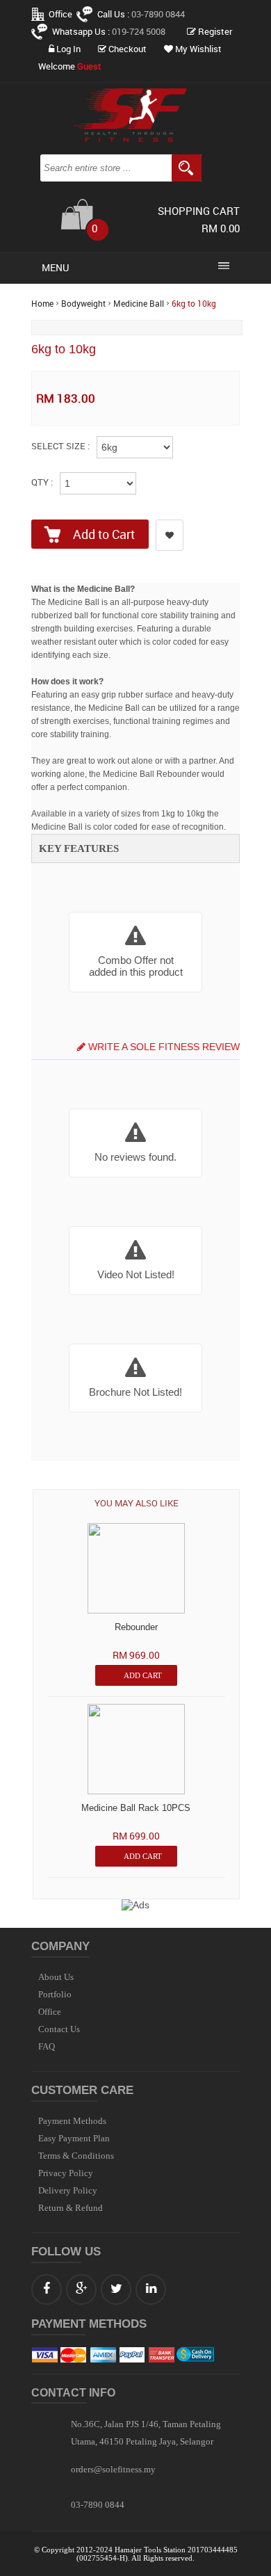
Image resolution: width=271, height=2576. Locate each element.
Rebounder (136, 1627)
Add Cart (143, 1675)
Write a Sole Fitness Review (163, 1047)
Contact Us (59, 2029)
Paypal (133, 2355)
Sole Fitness (135, 115)
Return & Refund (71, 2208)
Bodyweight (83, 304)
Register (214, 32)
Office (60, 14)
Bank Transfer (161, 2355)
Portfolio (55, 1994)
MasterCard (73, 2355)
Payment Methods (72, 2121)
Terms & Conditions (76, 2156)
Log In (67, 49)
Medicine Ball (139, 304)
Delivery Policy (68, 2190)
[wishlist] (170, 535)
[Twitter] (116, 2289)
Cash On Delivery (196, 2355)
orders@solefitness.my (113, 2469)
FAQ (47, 2046)
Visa (44, 2355)
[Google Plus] (81, 2289)
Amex (103, 2355)
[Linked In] (151, 2289)
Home (42, 304)
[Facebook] (47, 2289)
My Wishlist (197, 49)
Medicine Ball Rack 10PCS (136, 1808)
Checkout (126, 49)
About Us (56, 1977)
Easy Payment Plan (74, 2138)
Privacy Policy (66, 2173)
